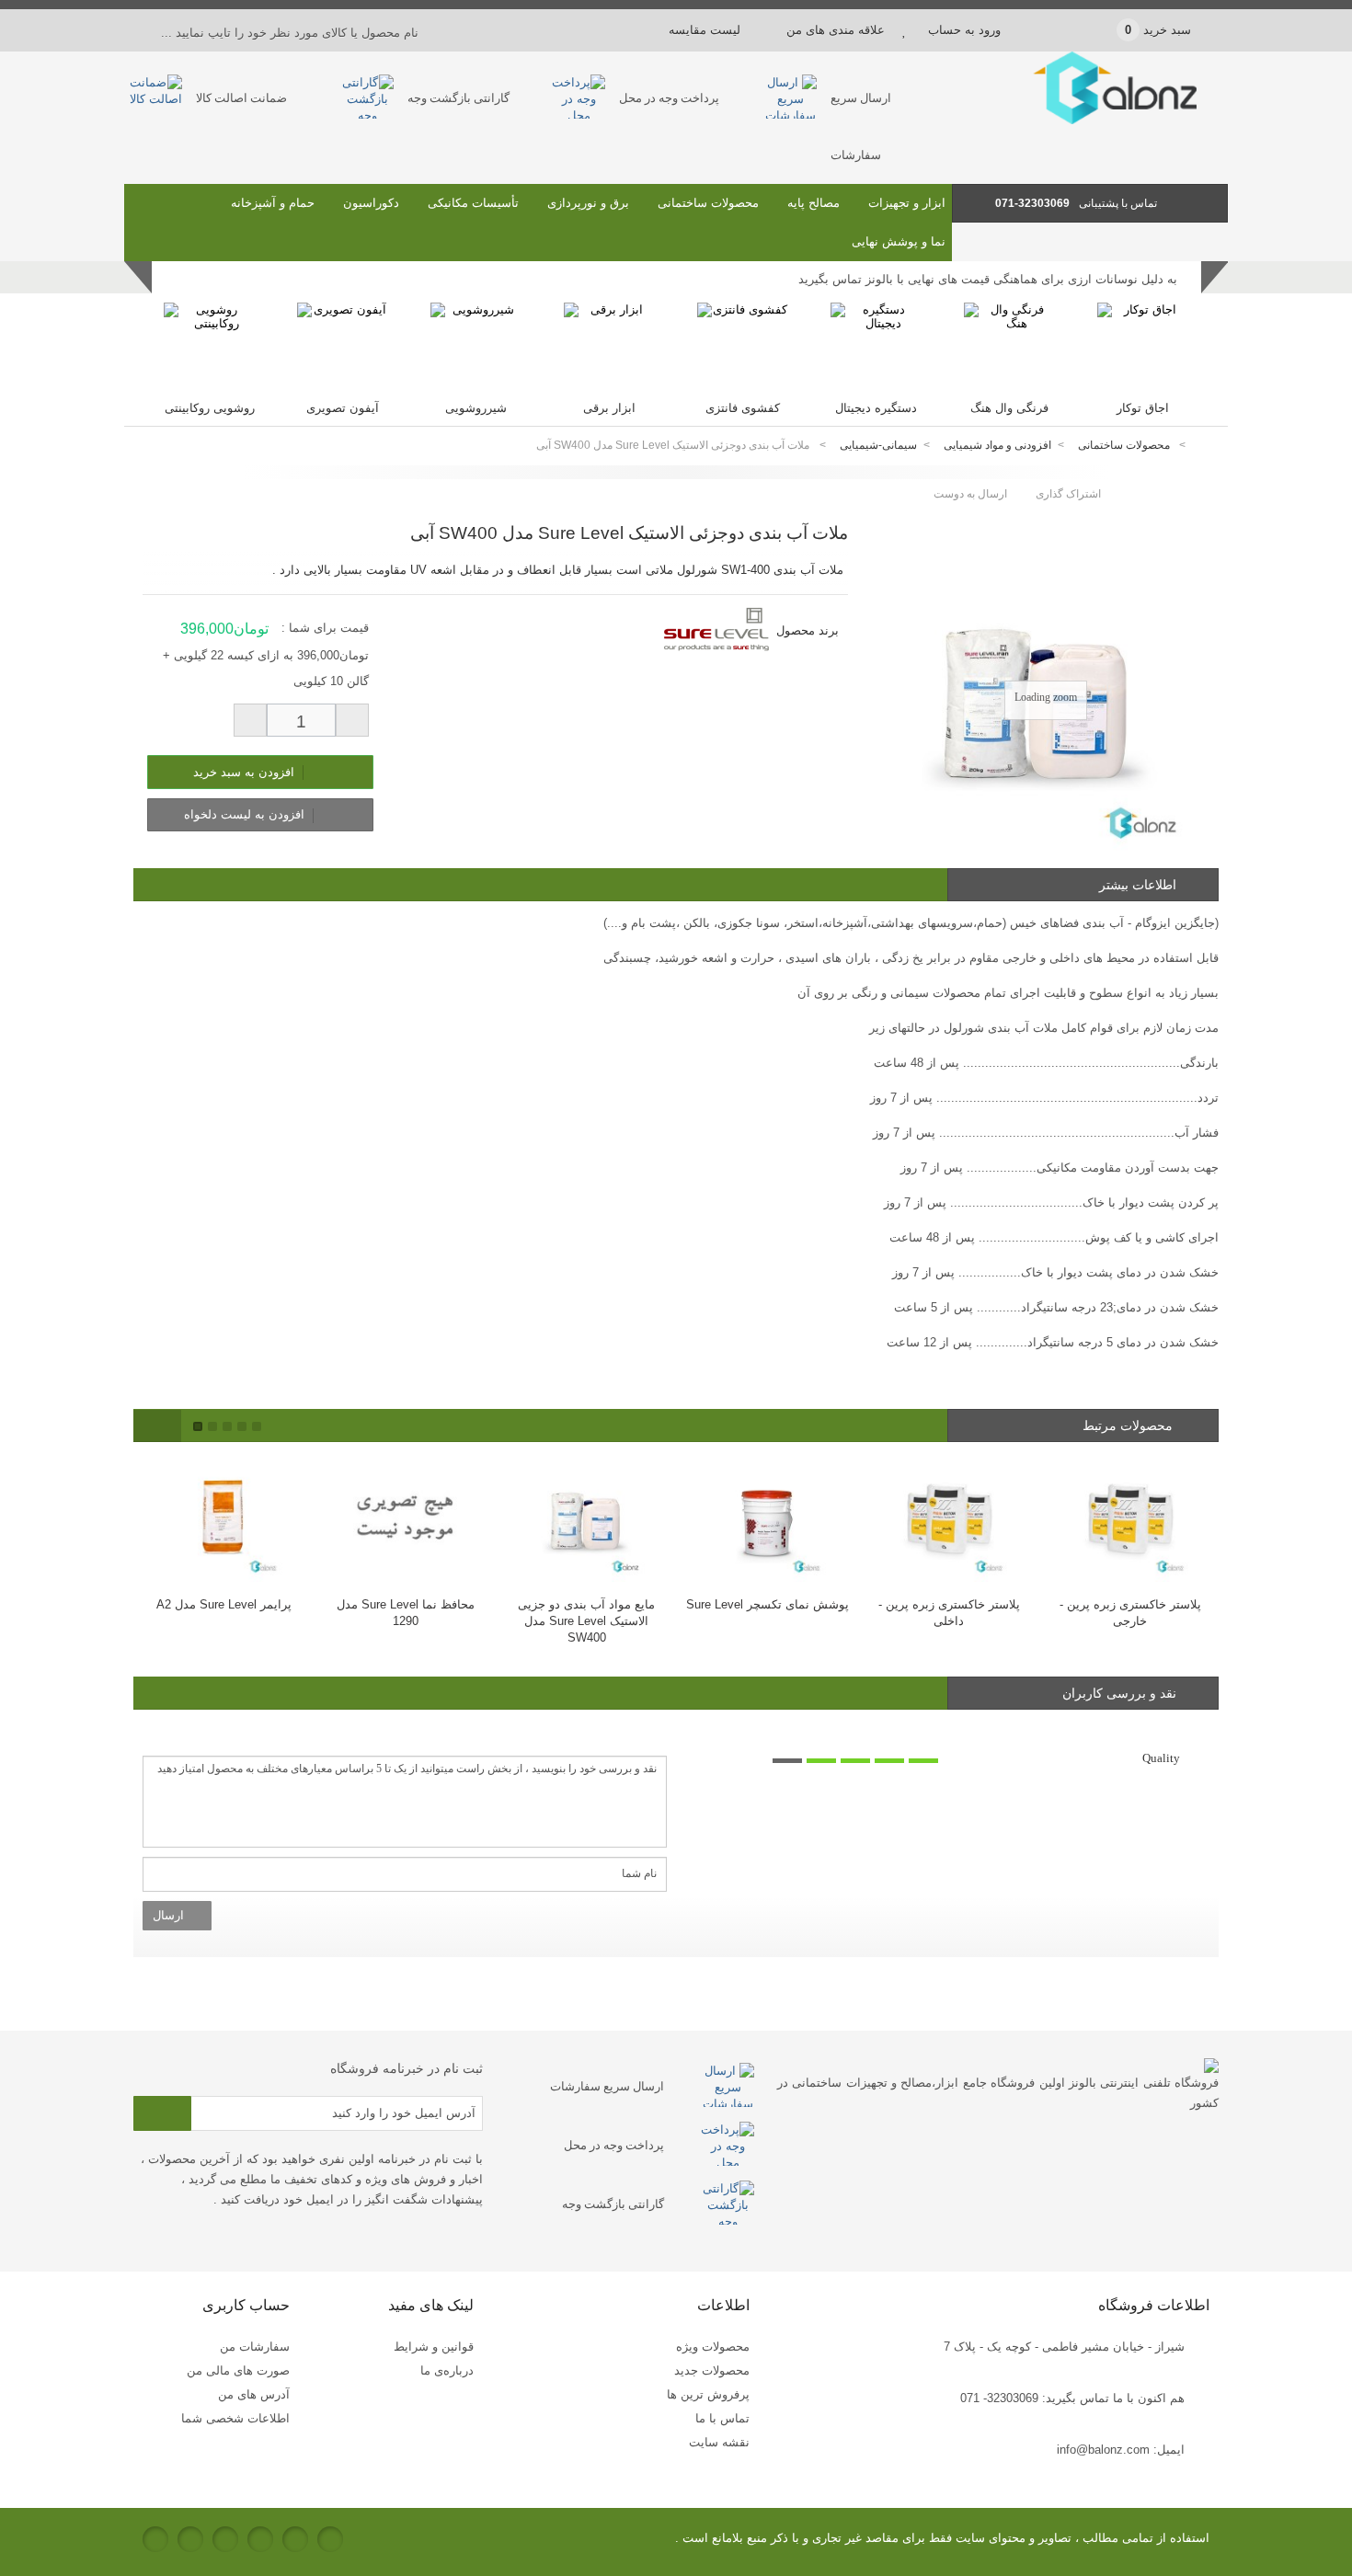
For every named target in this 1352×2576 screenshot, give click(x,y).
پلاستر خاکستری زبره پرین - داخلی (769, 1613)
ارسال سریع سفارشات (607, 2086)
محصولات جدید (712, 2370)
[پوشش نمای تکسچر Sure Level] (588, 1519)
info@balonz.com (1103, 2450)
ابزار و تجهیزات (907, 203)
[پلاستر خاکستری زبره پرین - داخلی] (769, 1519)
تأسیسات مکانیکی (473, 203)
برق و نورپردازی (588, 203)
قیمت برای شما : (325, 628)
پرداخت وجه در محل (669, 98)
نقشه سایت (719, 2442)
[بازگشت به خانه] (1206, 446)
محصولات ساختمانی (708, 203)
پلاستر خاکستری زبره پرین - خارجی (950, 1613)
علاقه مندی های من (836, 30)
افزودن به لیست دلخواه (246, 814)
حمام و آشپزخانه (273, 203)
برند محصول (808, 630)
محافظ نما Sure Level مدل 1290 (225, 1613)
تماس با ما (722, 2418)
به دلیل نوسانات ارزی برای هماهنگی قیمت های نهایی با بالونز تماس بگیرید (988, 282)
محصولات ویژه (713, 2347)
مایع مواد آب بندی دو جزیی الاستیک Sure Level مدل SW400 (407, 1621)
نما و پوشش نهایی (899, 241)
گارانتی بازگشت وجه (458, 98)
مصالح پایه (813, 203)
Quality (1161, 1758)
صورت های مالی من (238, 2370)
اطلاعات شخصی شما (235, 2418)
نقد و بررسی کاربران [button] (1119, 1693)
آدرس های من (254, 2394)
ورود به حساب (964, 30)
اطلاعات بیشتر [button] (1138, 885)
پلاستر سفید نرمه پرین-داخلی (1131, 1604)
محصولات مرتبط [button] (1129, 1425)
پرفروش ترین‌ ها (708, 2394)
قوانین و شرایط (434, 2347)
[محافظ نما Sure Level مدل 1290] (226, 1519)
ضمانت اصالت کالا (241, 98)
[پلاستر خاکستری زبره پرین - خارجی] (951, 1519)
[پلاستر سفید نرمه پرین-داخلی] (1132, 1519)
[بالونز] (1090, 120)
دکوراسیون (371, 203)
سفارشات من (255, 2347)
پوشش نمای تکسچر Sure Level (588, 1604)
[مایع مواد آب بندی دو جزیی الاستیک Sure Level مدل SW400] (407, 1519)
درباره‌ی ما (447, 2370)
